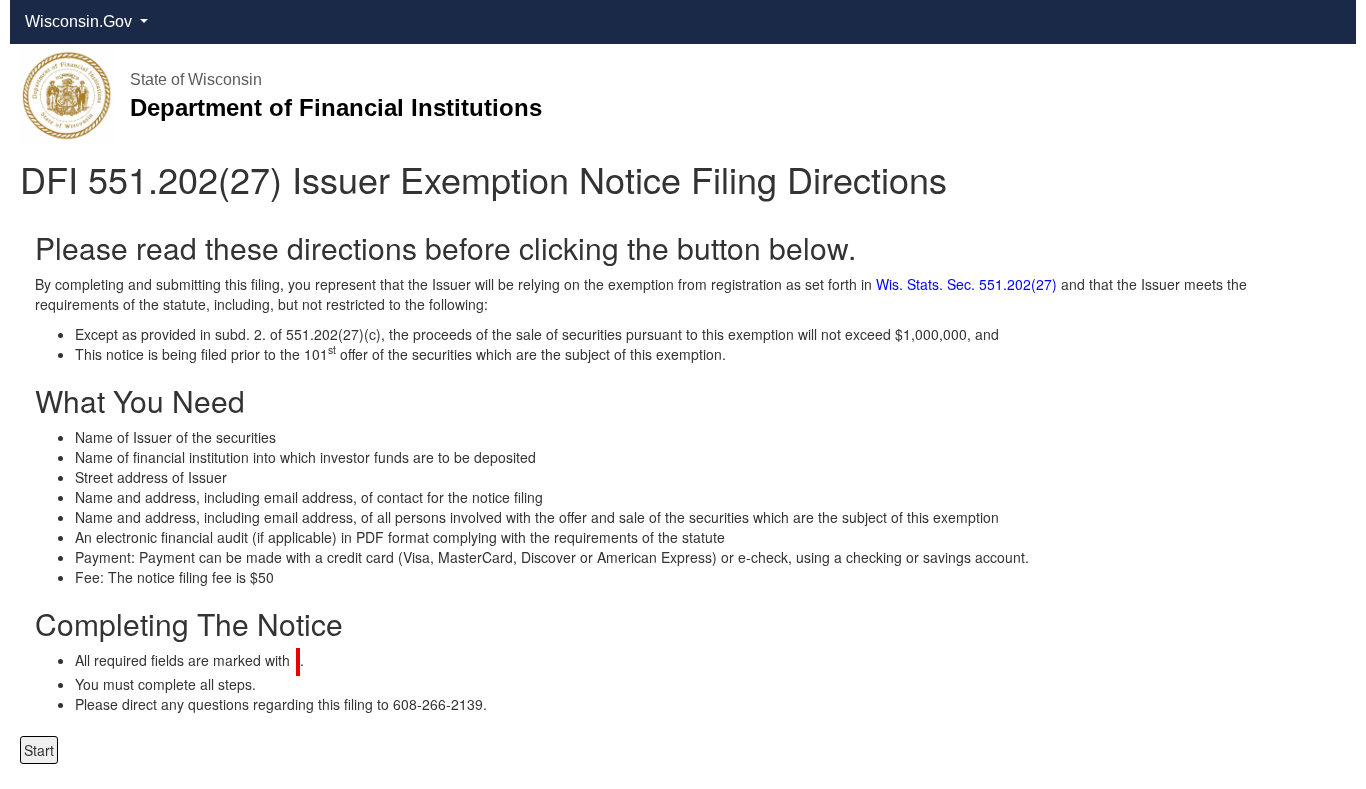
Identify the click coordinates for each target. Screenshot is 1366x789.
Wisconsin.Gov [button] (80, 21)
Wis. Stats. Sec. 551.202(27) (966, 284)
